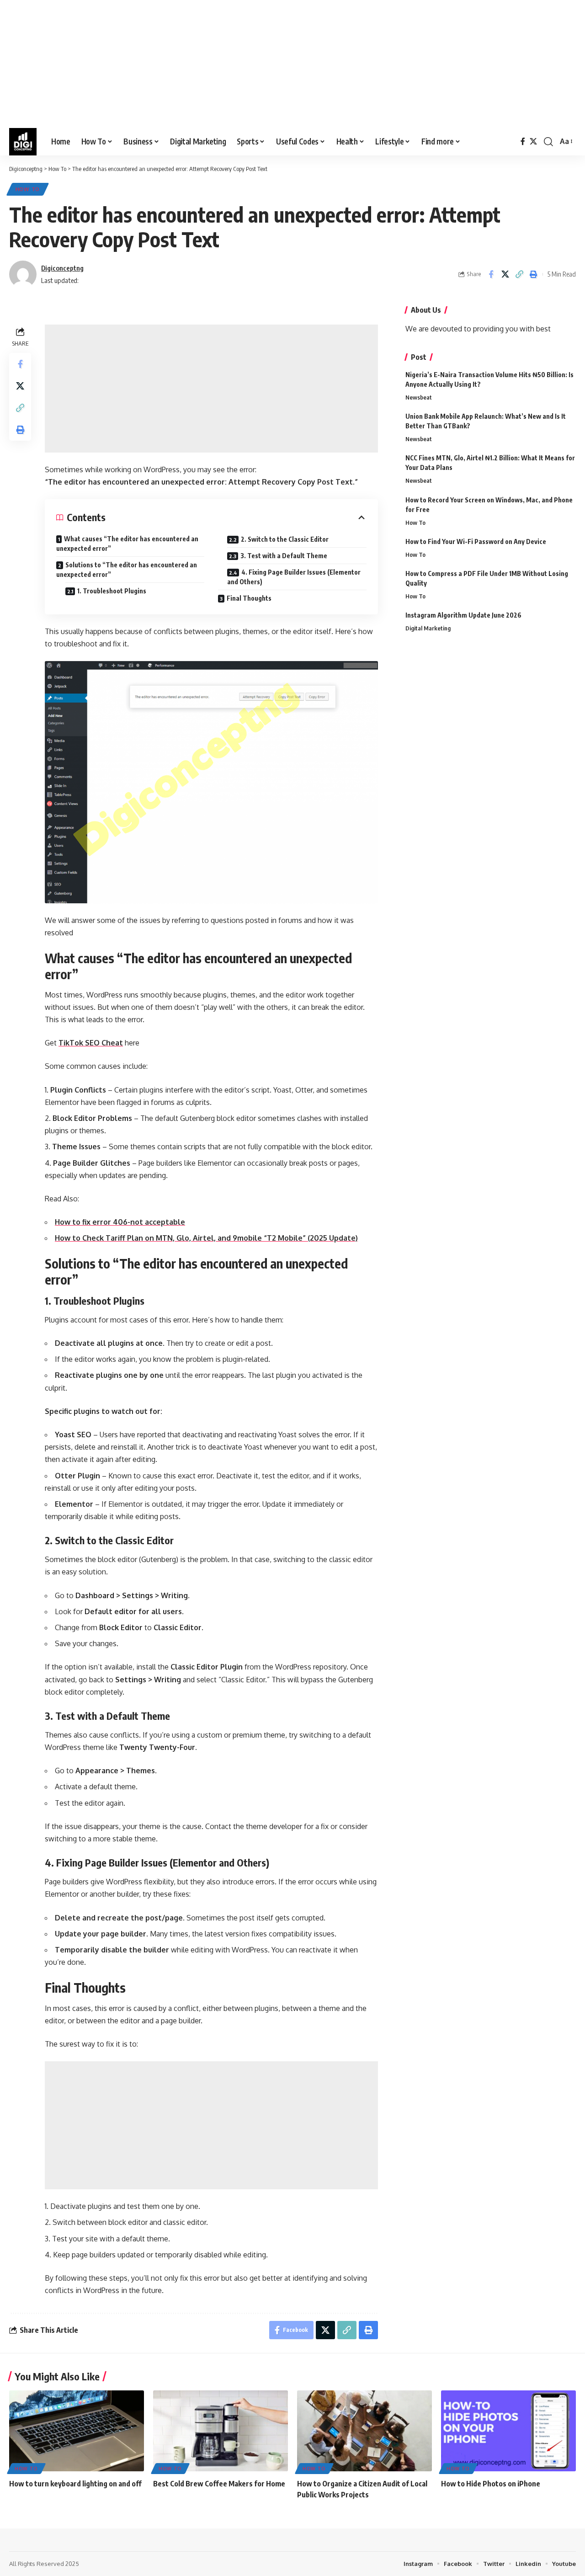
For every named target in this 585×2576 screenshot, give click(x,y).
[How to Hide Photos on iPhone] (508, 2431)
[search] (548, 142)
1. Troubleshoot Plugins (112, 591)
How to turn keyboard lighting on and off (75, 2484)
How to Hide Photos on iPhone (491, 2484)
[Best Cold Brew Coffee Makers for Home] (221, 2431)
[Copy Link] (519, 274)
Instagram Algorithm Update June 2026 (463, 615)
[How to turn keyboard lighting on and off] (77, 2431)
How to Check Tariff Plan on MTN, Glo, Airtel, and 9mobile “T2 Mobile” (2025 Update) (206, 1238)
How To (28, 189)
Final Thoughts (249, 598)
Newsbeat (419, 397)
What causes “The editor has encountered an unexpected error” (127, 544)
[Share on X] (505, 274)
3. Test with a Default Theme (284, 556)
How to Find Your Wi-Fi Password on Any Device (476, 541)
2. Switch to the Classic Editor (285, 539)
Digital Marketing (428, 628)
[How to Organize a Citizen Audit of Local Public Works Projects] (364, 2431)
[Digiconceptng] (23, 142)
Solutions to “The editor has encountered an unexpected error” (127, 570)
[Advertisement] (274, 64)
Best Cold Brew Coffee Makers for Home (219, 2484)
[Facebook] (523, 141)
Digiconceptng (62, 268)
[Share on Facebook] (491, 274)
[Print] (533, 274)
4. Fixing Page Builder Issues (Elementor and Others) (294, 577)
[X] (533, 141)
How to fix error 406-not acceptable (120, 1222)
